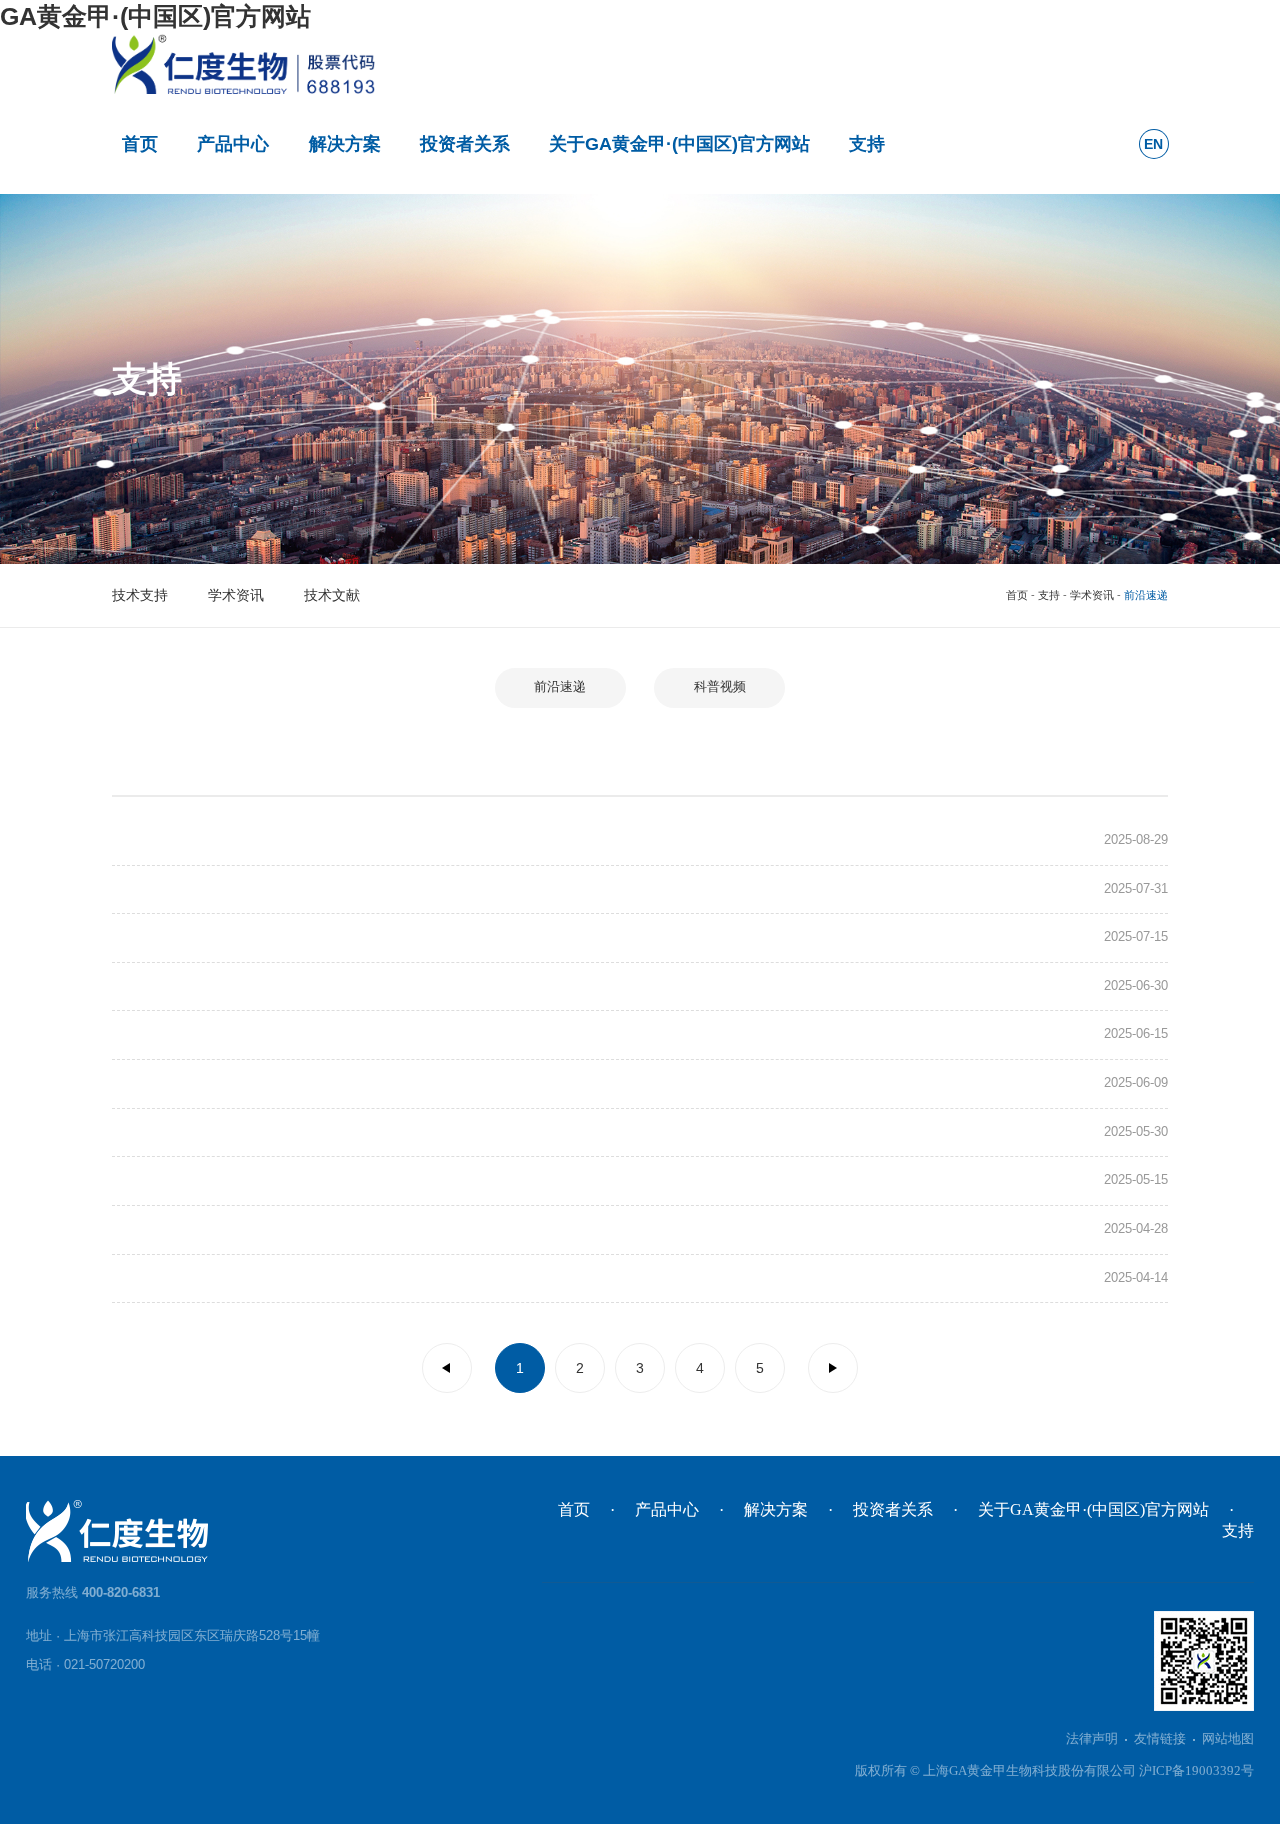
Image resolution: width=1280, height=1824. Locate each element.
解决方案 (345, 144)
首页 (140, 144)
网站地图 (1228, 1739)
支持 (867, 144)
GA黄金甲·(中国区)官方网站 (155, 16)
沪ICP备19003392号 (1196, 1771)
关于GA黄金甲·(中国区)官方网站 (679, 144)
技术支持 (140, 595)
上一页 (447, 1368)
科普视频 (720, 687)
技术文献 (332, 595)
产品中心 (233, 144)
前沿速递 (560, 687)
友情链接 (1160, 1739)
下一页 (833, 1368)
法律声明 (1092, 1739)
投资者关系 (465, 144)
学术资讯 (236, 595)
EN (1153, 144)
